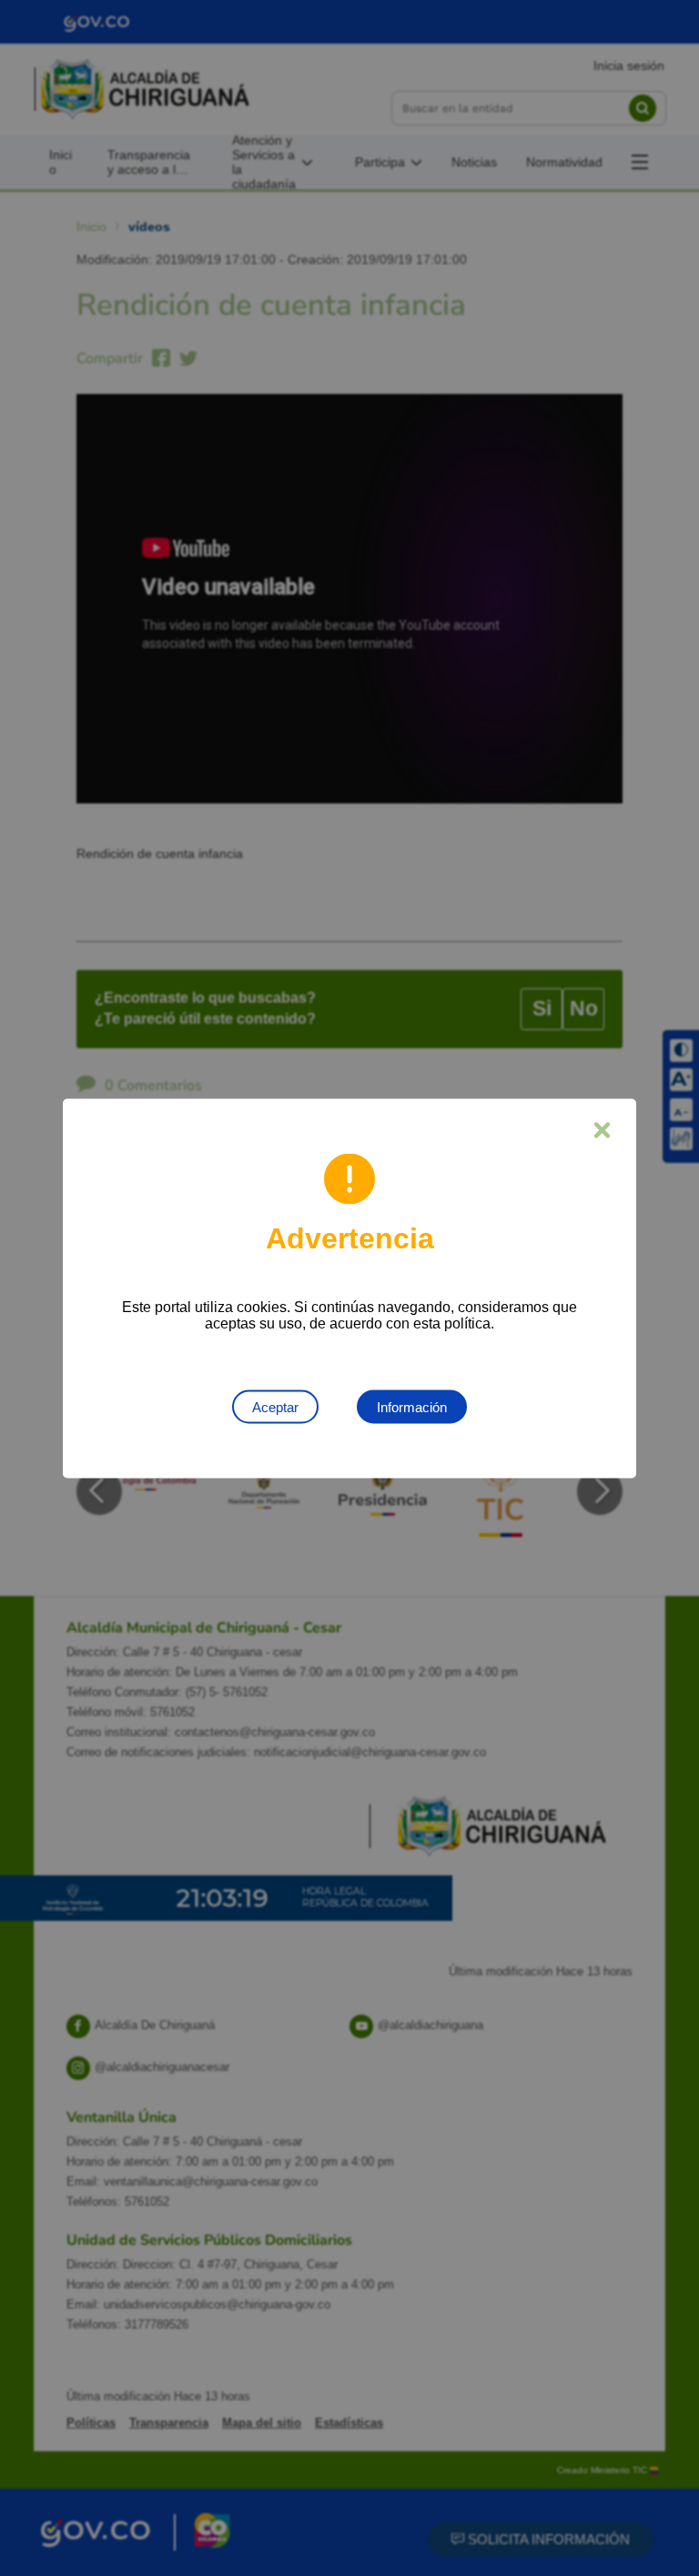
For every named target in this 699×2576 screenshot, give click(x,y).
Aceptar (275, 1406)
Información (412, 1406)
